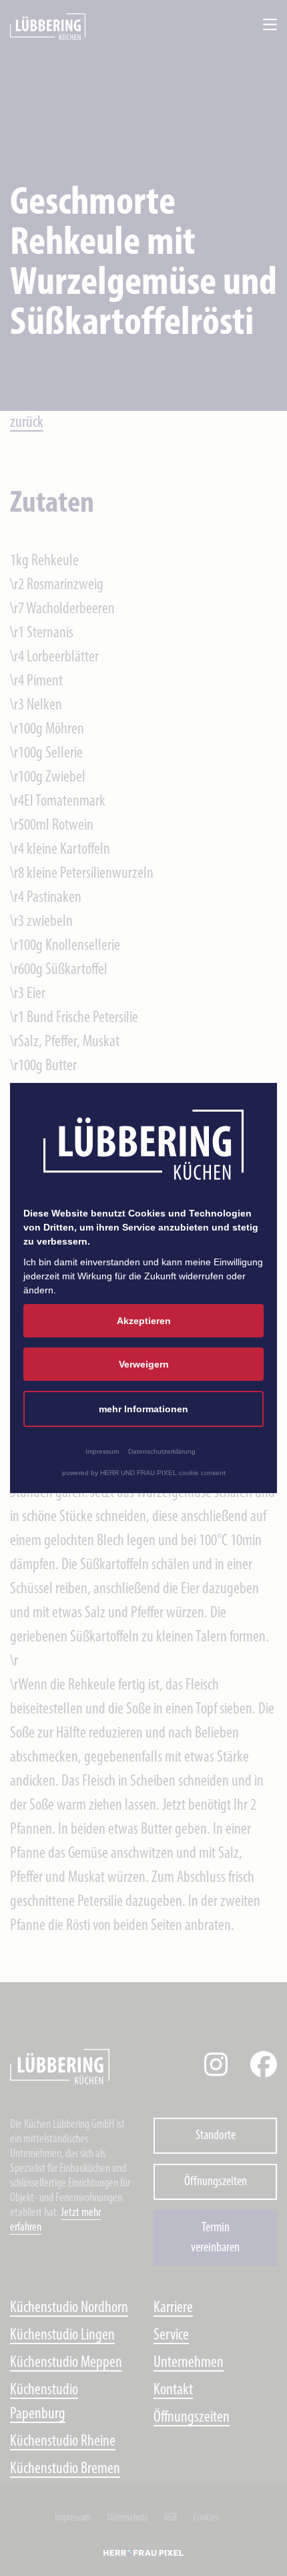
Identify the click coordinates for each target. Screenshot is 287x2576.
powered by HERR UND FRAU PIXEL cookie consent (144, 1473)
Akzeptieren (144, 1321)
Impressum (102, 1451)
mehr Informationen (143, 1409)
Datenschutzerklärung (162, 1451)
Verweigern (144, 1364)
